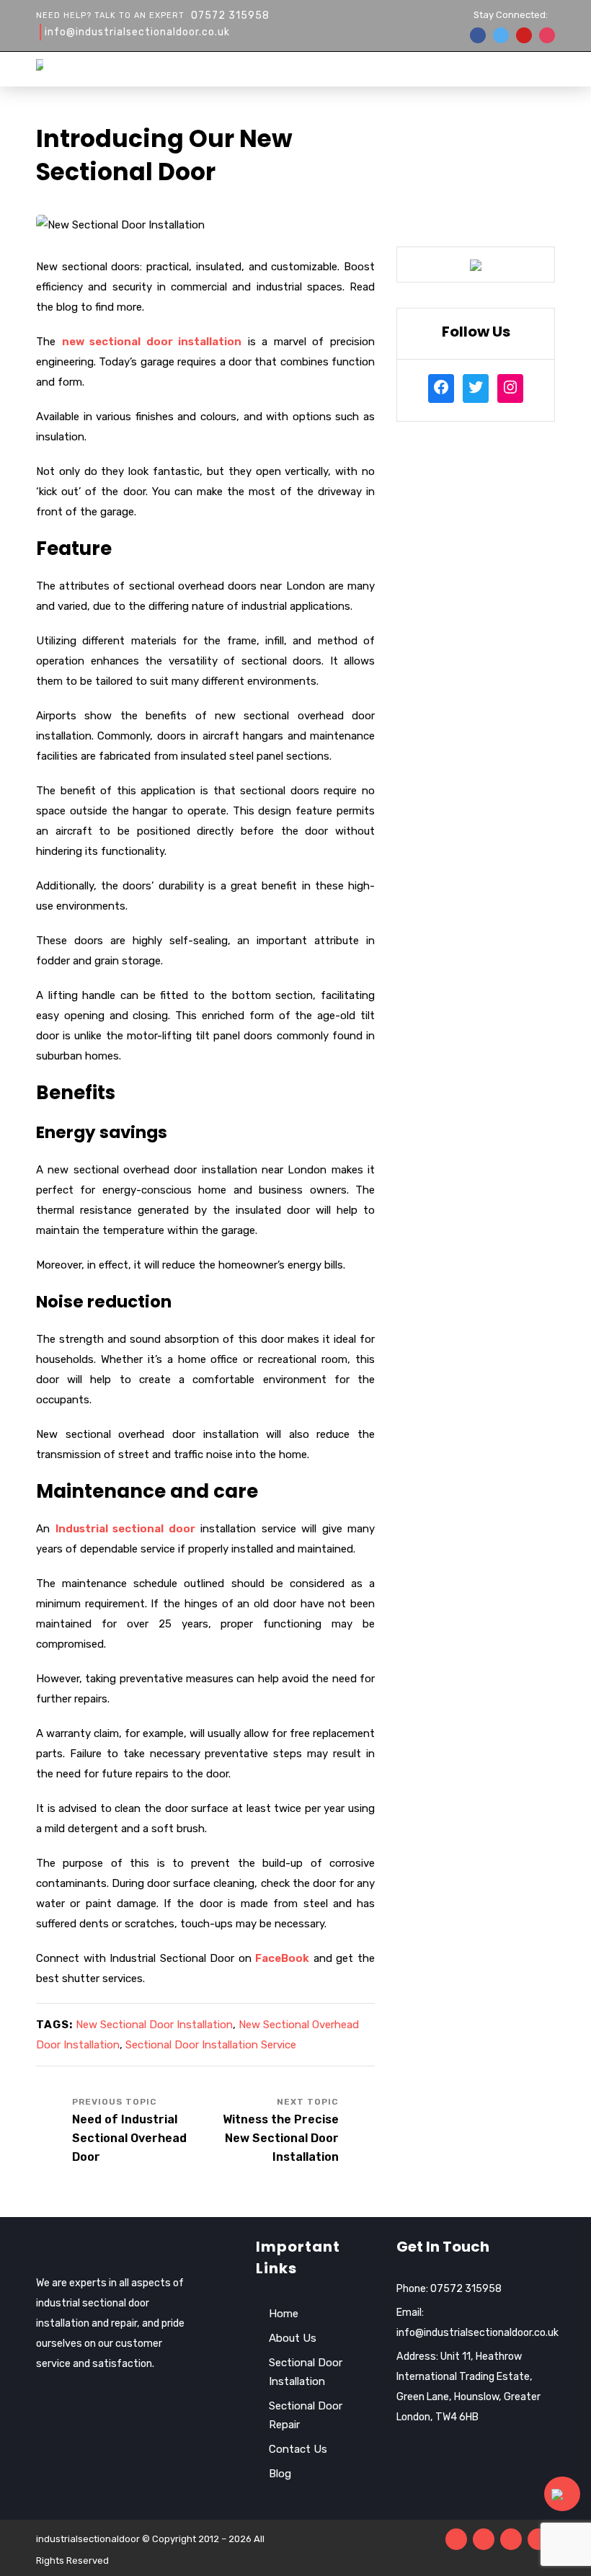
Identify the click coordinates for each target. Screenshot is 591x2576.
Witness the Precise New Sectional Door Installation (281, 2138)
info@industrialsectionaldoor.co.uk (137, 32)
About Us (293, 2338)
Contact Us (298, 2449)
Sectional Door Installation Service (211, 2045)
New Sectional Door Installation (154, 2025)
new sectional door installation (152, 342)
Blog (280, 2474)
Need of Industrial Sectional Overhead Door (129, 2138)
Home (284, 2314)
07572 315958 (230, 15)
